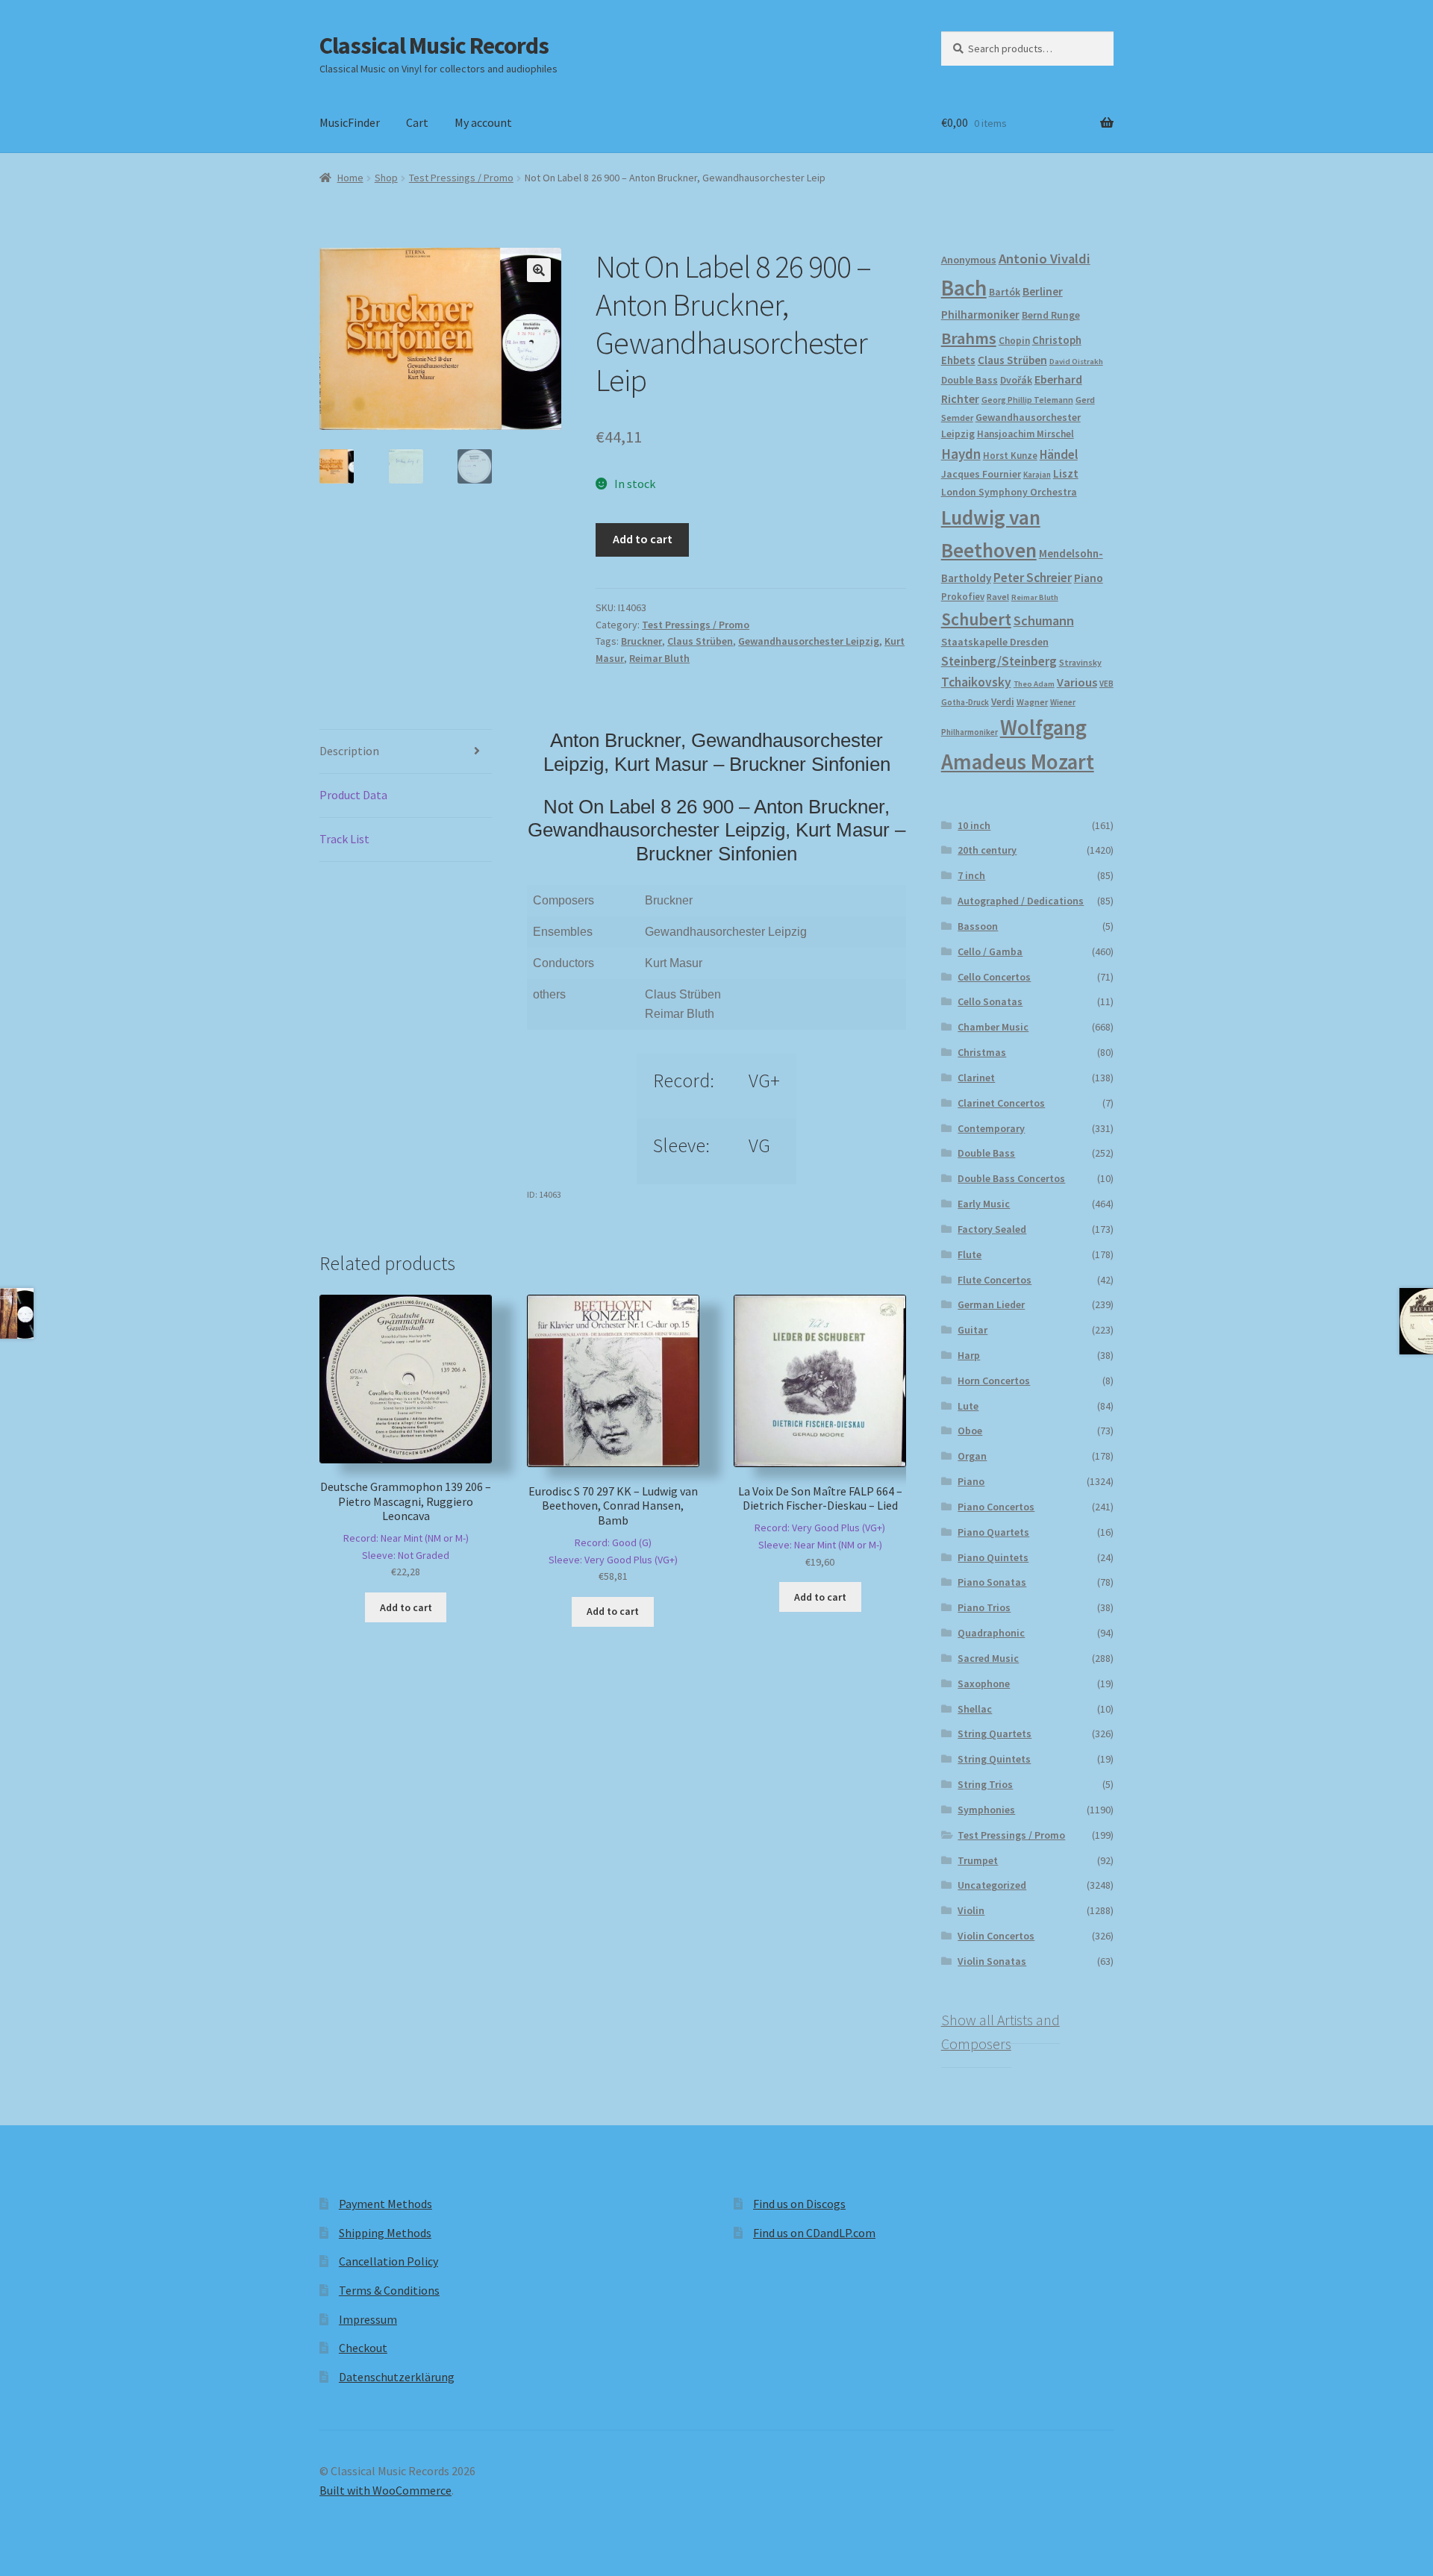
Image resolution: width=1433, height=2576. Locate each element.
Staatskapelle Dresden (995, 642)
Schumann (1044, 620)
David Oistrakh (1076, 362)
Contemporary (991, 1128)
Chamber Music (993, 1027)
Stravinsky (1080, 662)
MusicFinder (350, 122)
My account (483, 122)
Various (1077, 682)
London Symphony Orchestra (1009, 492)
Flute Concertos (995, 1280)
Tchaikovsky (976, 682)
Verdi (1003, 702)
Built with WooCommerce (385, 2490)
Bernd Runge (1051, 315)
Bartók (1005, 292)
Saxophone (984, 1684)
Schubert (976, 619)
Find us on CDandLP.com (814, 2233)
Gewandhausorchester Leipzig (809, 641)
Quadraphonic (991, 1633)
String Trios (985, 1784)
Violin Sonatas (992, 1961)
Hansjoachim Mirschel (1025, 434)
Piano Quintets (993, 1557)
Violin (971, 1910)
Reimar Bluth (659, 658)
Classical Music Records (434, 46)
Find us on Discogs (799, 2204)
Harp (969, 1355)
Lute (968, 1406)
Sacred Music (988, 1658)
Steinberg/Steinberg (999, 661)
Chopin (1014, 341)
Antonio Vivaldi (1045, 259)
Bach (964, 288)
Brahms (969, 338)
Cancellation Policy (388, 2261)
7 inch (971, 875)
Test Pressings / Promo (461, 178)
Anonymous (969, 260)
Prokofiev (963, 596)
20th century (987, 850)
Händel (1059, 454)
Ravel (998, 597)
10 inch (974, 825)
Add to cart (643, 539)
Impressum (368, 2319)
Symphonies (986, 1810)
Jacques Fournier (981, 474)
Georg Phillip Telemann (1027, 400)
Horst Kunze (1010, 455)
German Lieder (991, 1304)
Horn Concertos (994, 1381)
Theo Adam (1034, 684)
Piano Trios (984, 1607)
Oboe (970, 1431)
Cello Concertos (994, 977)
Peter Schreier (1033, 578)
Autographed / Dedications (1021, 901)
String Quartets (995, 1734)
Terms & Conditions (389, 2290)
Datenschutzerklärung (397, 2377)
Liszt (1066, 473)
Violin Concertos (996, 1936)
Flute (970, 1254)
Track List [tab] (344, 839)
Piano (1089, 578)
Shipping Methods (385, 2233)
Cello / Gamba (990, 951)
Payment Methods (385, 2204)
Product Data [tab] (353, 795)
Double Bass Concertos (1011, 1178)
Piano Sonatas (992, 1582)
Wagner (1032, 702)
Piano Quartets (993, 1532)
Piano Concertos (996, 1507)
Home (350, 178)
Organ (972, 1456)
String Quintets (994, 1759)
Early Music (984, 1204)
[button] (539, 270)
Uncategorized (992, 1885)
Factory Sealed (992, 1229)
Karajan (1037, 475)
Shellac (975, 1709)
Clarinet (976, 1078)
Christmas (982, 1052)
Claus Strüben (700, 641)
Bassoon (978, 926)
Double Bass (970, 380)
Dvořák (1016, 380)
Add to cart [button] (406, 1607)
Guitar (972, 1330)
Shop (386, 178)
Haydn (961, 454)
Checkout (363, 2348)
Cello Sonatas (990, 1001)
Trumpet (978, 1860)
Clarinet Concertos (1001, 1103)
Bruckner (641, 641)
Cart (417, 122)
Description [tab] (349, 751)
